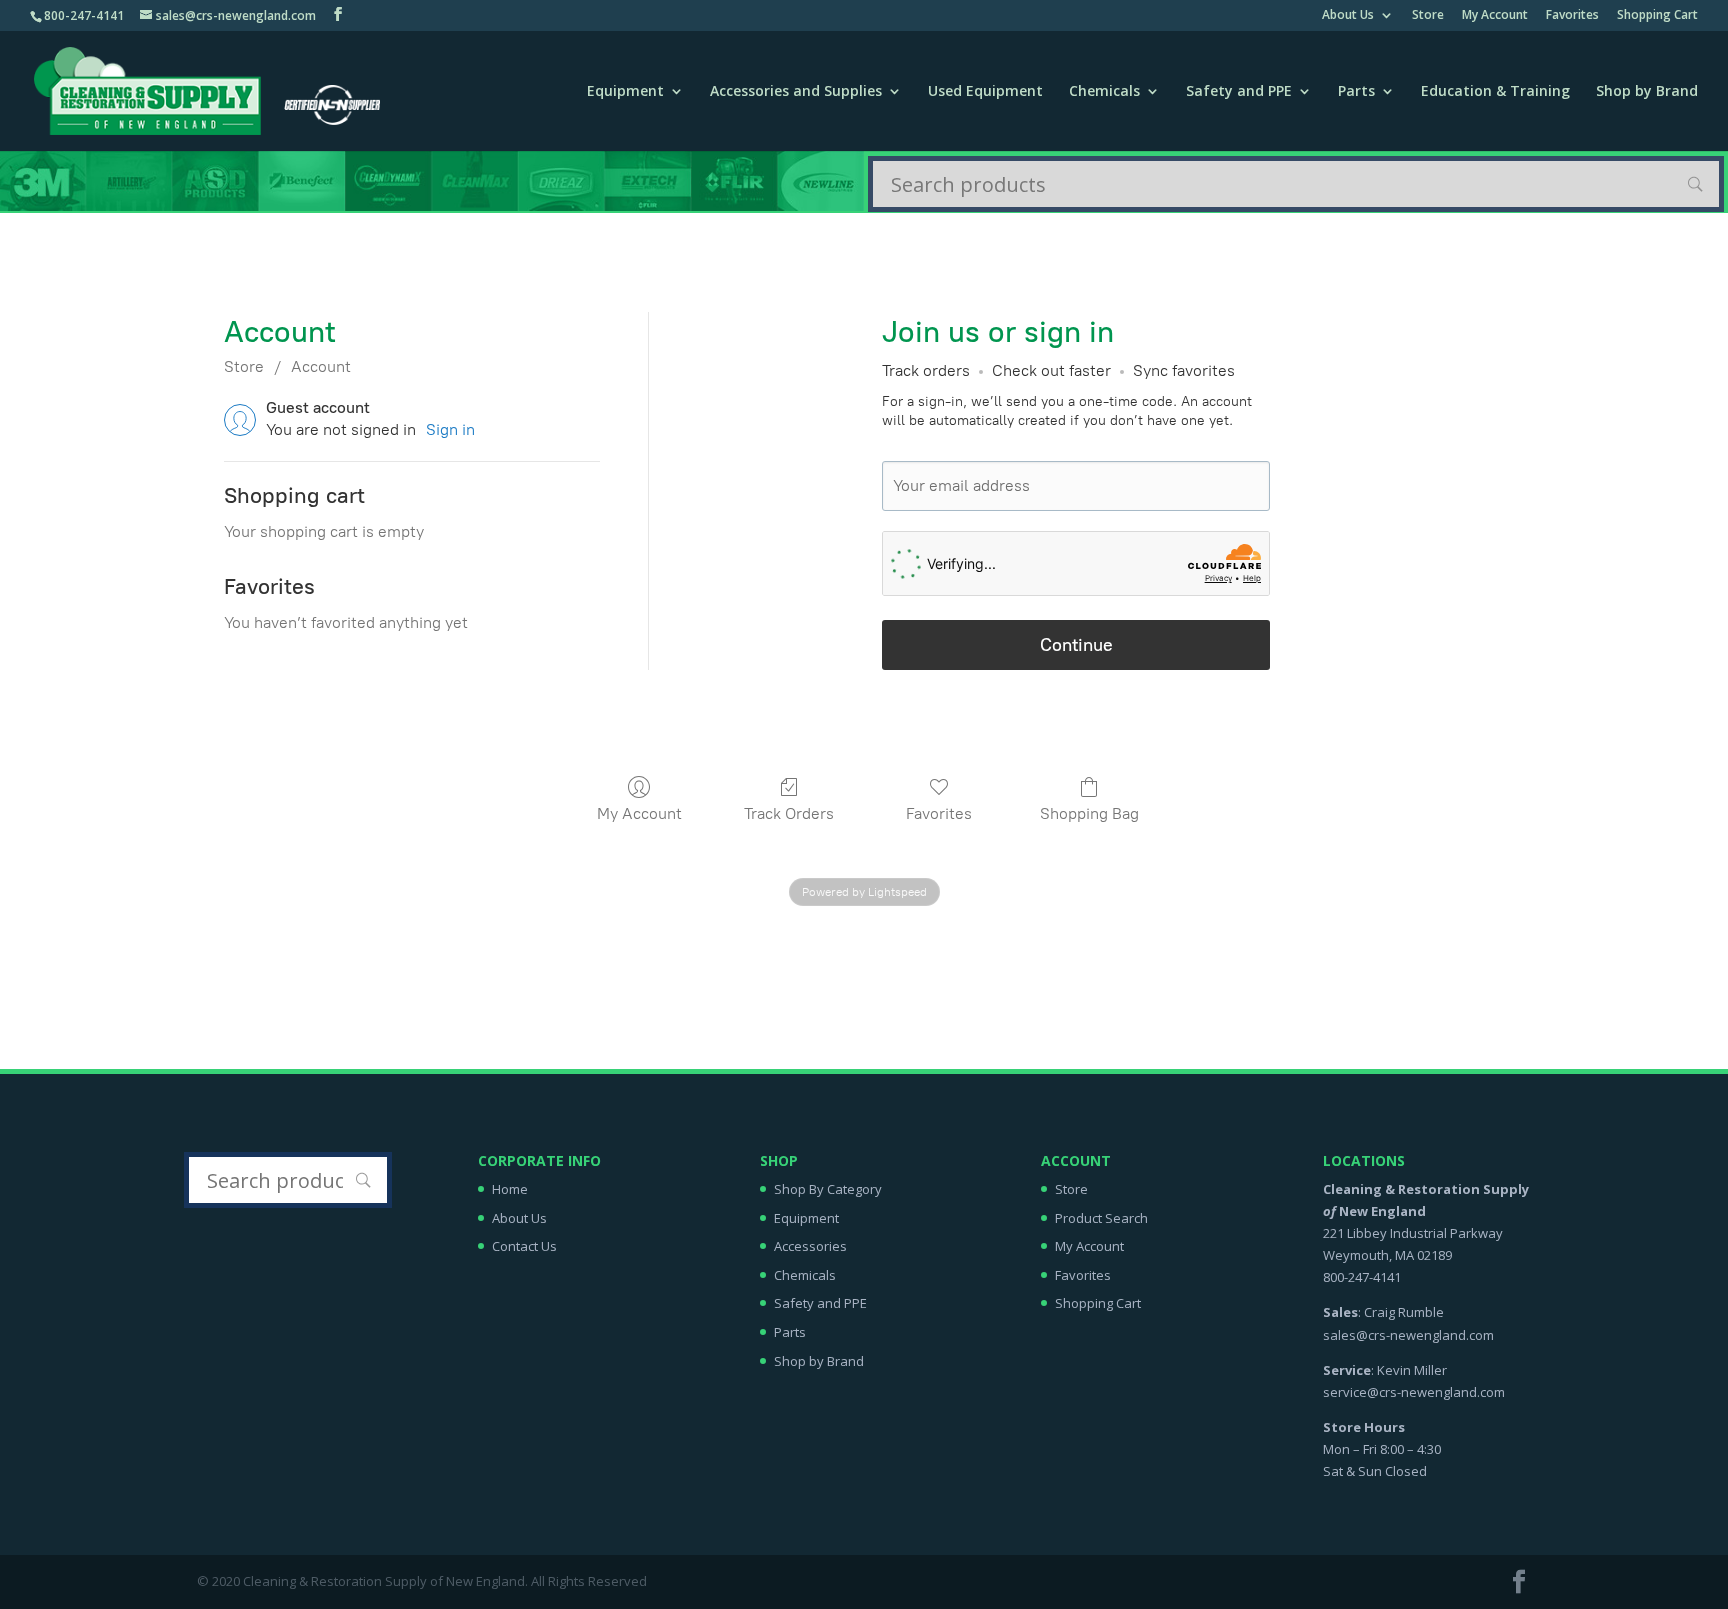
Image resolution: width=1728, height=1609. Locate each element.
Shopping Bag (1089, 813)
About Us (1348, 16)
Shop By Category (828, 1189)
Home (510, 1189)
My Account (1495, 16)
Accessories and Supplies (796, 92)
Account (321, 366)
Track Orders (789, 813)
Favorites (1572, 16)
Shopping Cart (1657, 16)
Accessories (810, 1246)
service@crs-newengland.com (1414, 1392)
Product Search (1101, 1218)
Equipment (625, 92)
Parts (1356, 92)
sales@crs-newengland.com (1408, 1335)
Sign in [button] (450, 429)
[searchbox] (1296, 184)
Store (1428, 16)
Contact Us (524, 1246)
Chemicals (1104, 92)
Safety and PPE (1239, 92)
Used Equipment (985, 92)
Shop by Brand (1647, 92)
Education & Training (1495, 92)
